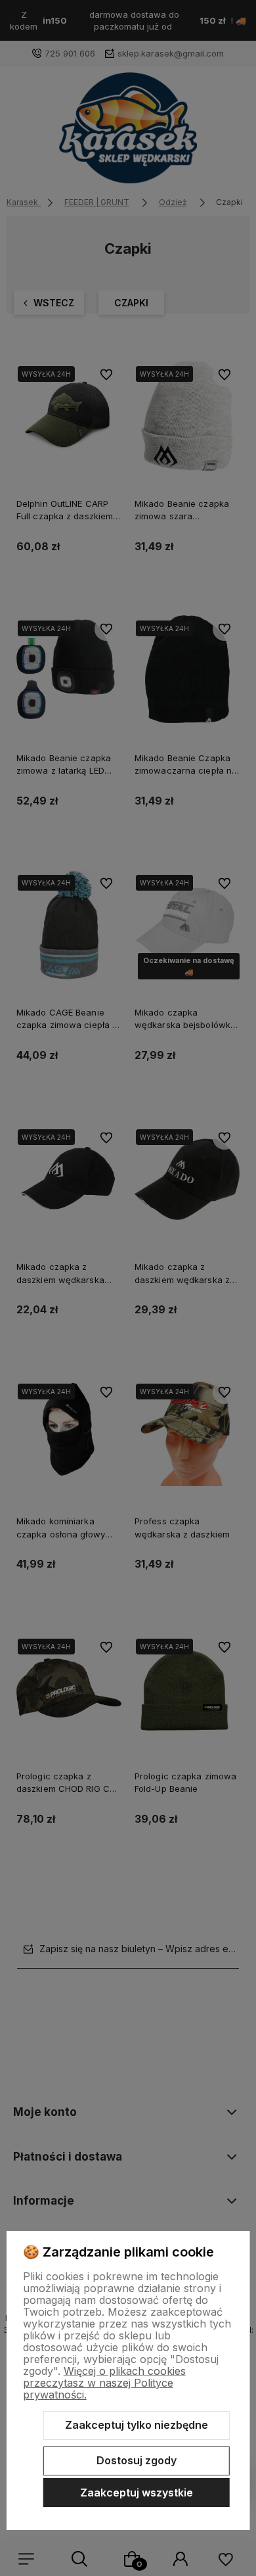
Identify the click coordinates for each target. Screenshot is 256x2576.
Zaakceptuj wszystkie (137, 2493)
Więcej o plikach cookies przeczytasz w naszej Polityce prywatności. (104, 2383)
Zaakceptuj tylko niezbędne (137, 2425)
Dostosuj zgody (137, 2460)
